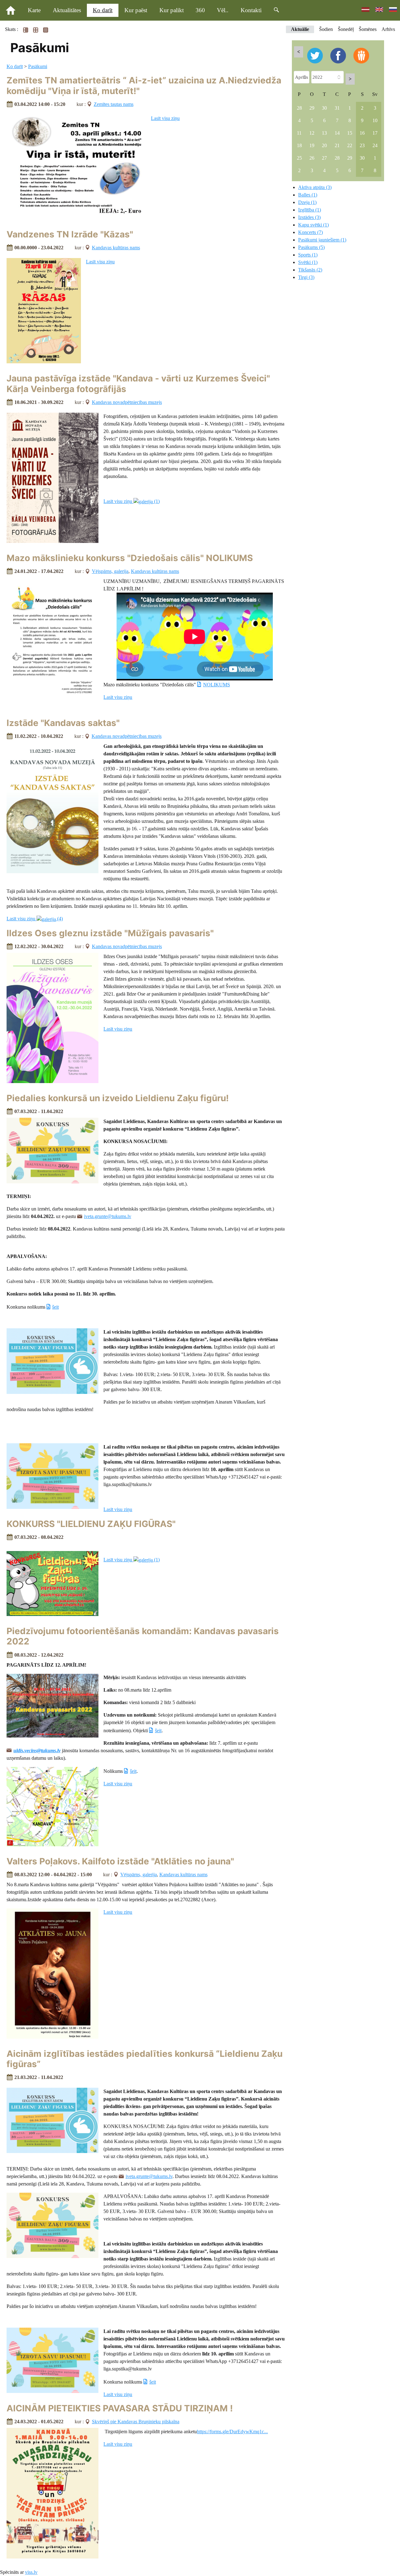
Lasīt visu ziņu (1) (132, 501)
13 (324, 133)
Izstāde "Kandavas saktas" (63, 723)
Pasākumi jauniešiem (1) (322, 240)
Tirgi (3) (306, 277)
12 (312, 133)
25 (299, 158)
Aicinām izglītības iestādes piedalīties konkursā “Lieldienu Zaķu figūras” (145, 2059)
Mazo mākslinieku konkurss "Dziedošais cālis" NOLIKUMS (130, 558)
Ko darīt (103, 10)
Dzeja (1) (307, 202)
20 (324, 145)
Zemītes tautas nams (114, 104)
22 (350, 145)
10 (375, 120)
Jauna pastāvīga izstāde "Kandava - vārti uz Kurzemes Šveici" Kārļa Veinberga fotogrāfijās (138, 384)
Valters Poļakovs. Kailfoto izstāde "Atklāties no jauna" (120, 1861)
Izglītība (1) (310, 210)
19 (312, 145)
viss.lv (31, 2572)
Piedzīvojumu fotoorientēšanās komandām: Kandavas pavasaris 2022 (143, 1636)
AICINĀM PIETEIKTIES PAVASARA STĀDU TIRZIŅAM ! (120, 2408)
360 (200, 10)
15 (350, 133)
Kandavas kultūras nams (116, 248)
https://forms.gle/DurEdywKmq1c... (232, 2432)
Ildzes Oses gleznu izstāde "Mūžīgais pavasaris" (110, 933)
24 (375, 145)
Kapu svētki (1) (313, 225)
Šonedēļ (346, 29)
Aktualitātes (67, 10)
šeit (55, 1307)
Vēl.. (223, 10)
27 (324, 158)
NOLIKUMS (216, 685)
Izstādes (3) (309, 217)
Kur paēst (136, 10)
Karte (34, 10)
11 (299, 133)
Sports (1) (308, 255)
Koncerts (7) (310, 232)
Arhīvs (388, 29)
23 (362, 145)
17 (375, 133)
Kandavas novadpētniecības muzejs (127, 402)
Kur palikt (172, 10)
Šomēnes (368, 29)
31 (337, 108)
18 (299, 145)
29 (312, 108)
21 (337, 145)
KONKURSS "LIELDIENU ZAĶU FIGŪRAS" (91, 1524)
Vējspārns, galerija (110, 571)
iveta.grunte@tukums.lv (108, 1216)
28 (299, 108)
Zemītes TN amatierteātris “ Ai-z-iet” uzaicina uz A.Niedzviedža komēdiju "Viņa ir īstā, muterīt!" (144, 86)
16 (362, 133)
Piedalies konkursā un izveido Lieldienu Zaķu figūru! (118, 1098)
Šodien (326, 29)
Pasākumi (38, 66)
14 (337, 133)
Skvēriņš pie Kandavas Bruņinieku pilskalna (136, 2422)
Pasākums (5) (311, 247)
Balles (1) (308, 195)
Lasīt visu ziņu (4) (35, 919)
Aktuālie (300, 29)
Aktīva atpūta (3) (315, 187)
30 (324, 108)
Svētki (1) (308, 262)
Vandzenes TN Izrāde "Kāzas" (70, 234)
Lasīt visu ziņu (165, 118)
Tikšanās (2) (310, 270)
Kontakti (251, 10)
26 (312, 158)
